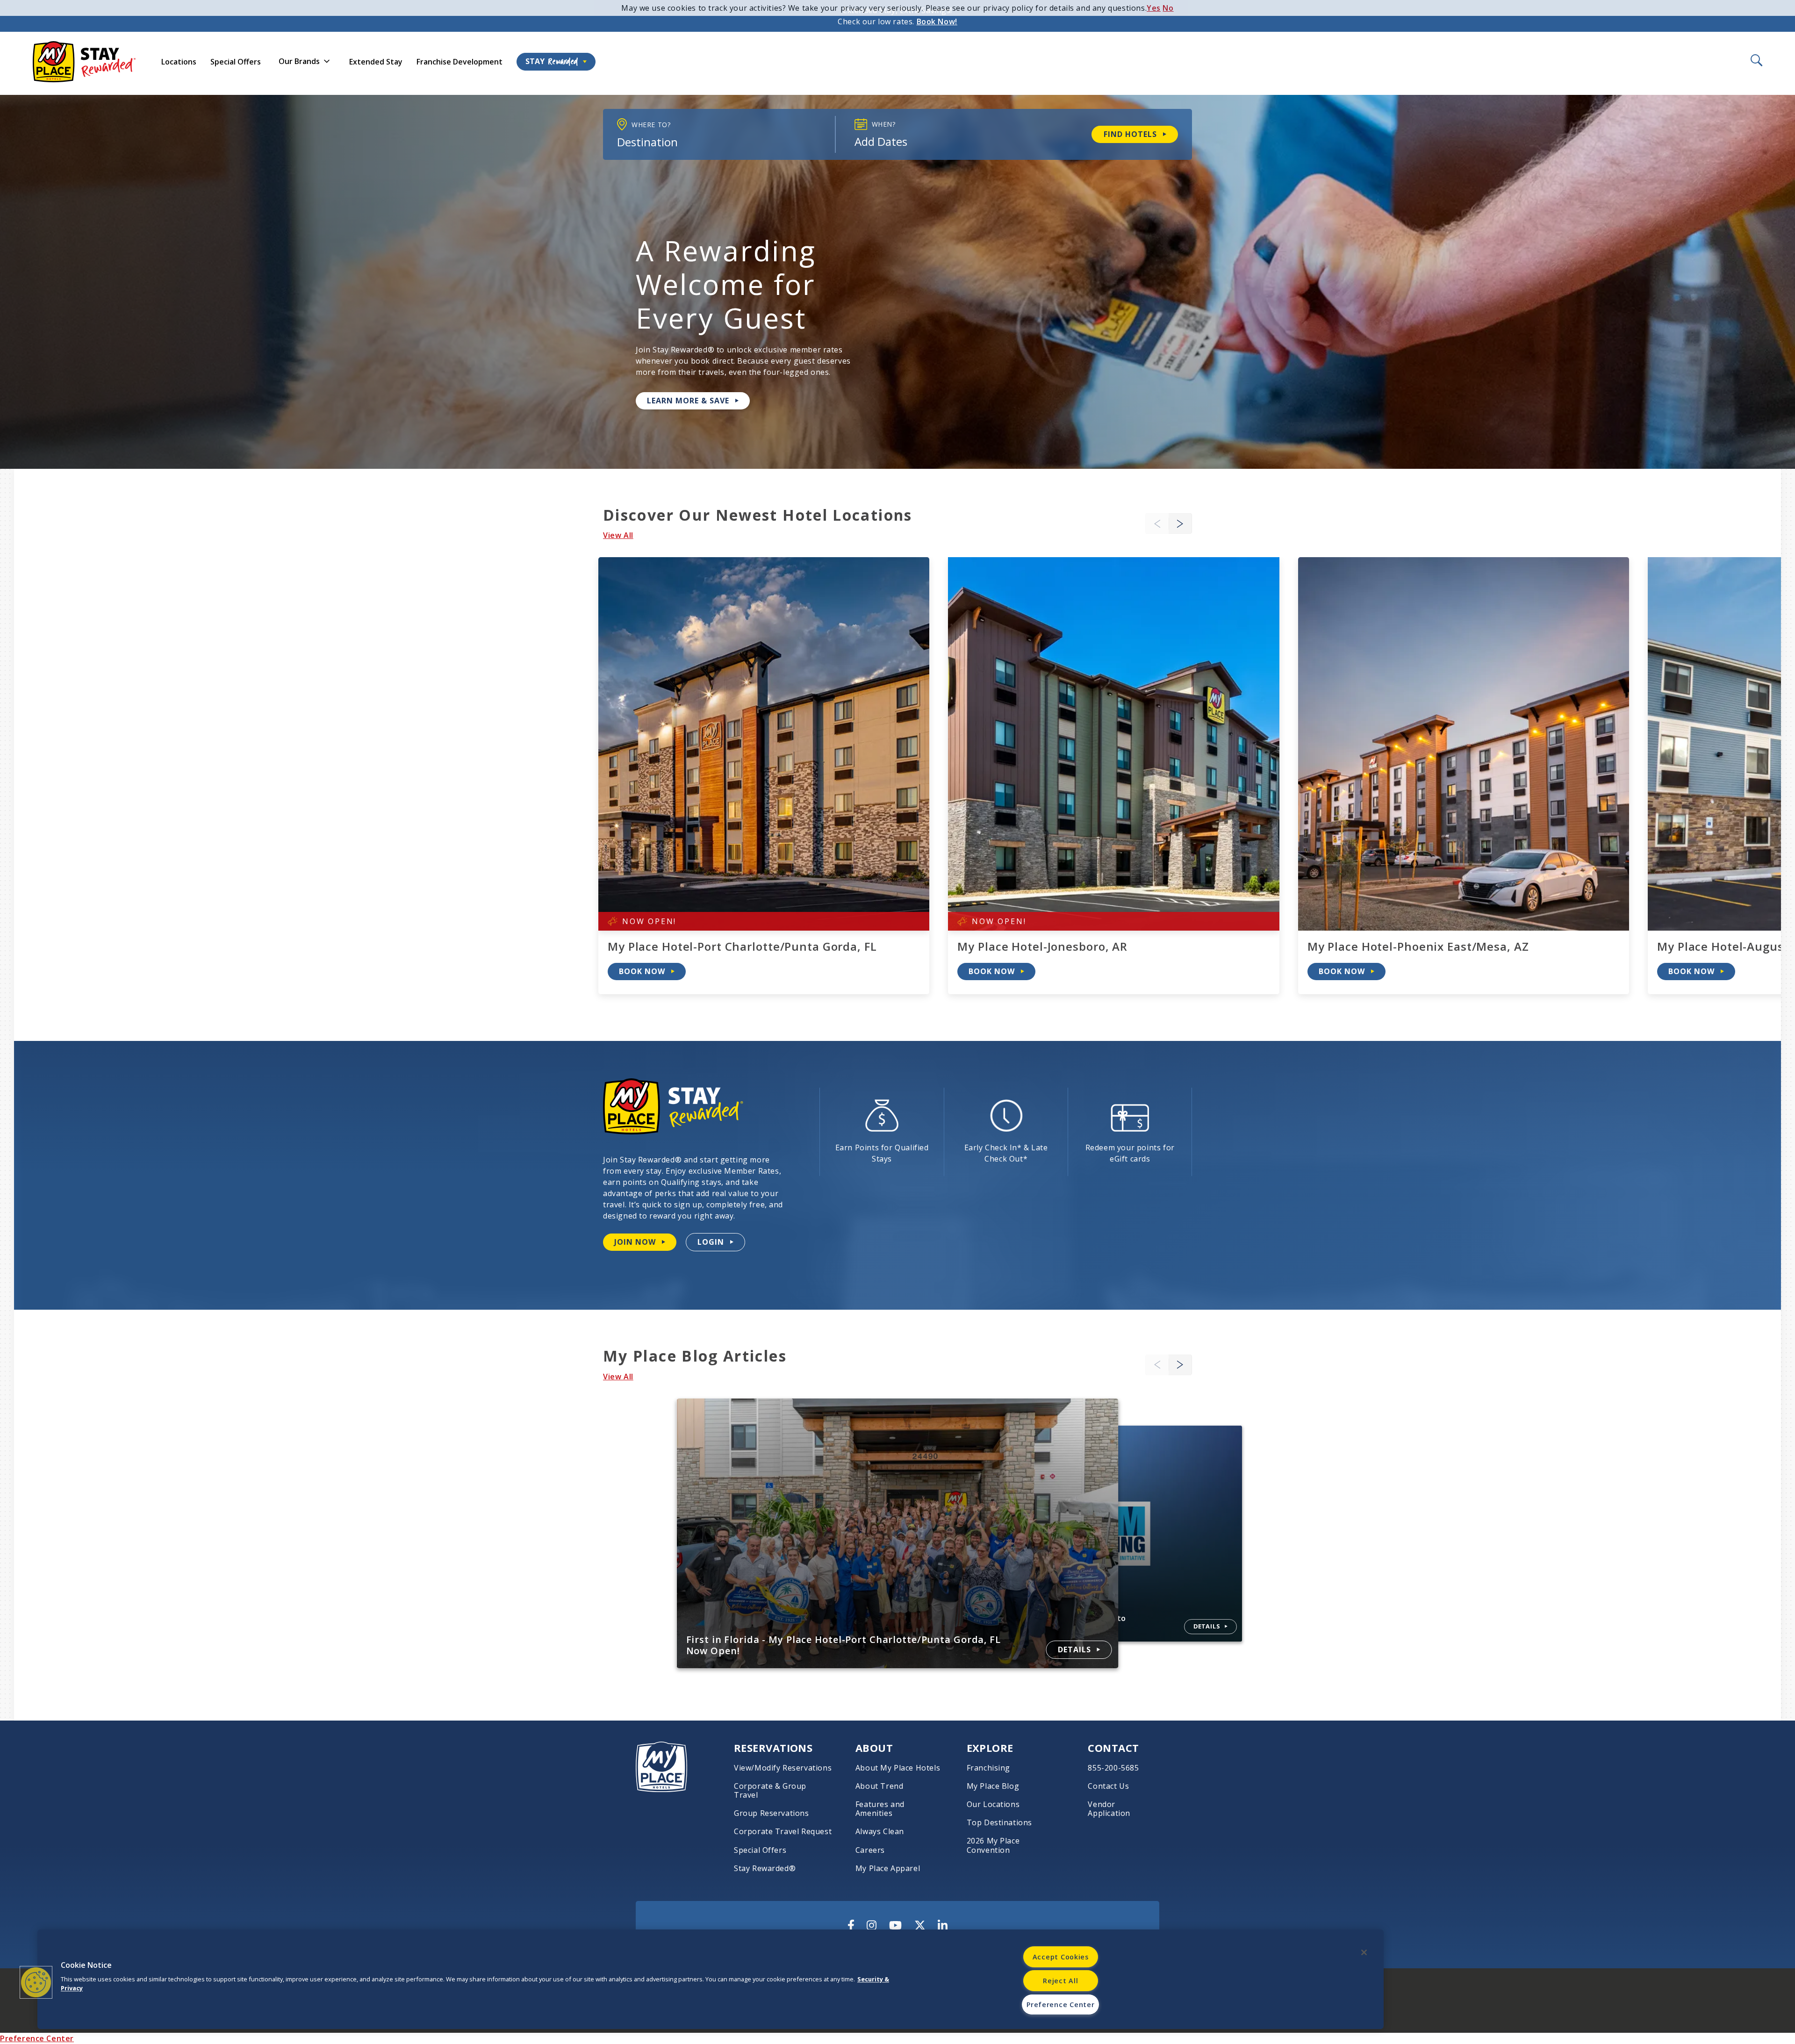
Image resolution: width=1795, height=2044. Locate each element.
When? (884, 124)
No (1168, 8)
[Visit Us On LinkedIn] (943, 1925)
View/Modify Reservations (783, 1768)
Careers (870, 1850)
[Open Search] (1756, 61)
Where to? (651, 125)
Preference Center (37, 2038)
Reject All (1060, 1981)
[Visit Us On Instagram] (872, 1925)
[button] (1180, 524)
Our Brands (299, 61)
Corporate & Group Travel (770, 1791)
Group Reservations (772, 1813)
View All (618, 535)
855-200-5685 (1113, 1768)
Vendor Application (1109, 1809)
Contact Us (1108, 1786)
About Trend (880, 1786)
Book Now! (937, 22)
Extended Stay (376, 62)
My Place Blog (993, 1786)
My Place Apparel (888, 1868)
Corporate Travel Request (783, 1832)
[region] (711, 1979)
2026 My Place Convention (993, 1845)
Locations (179, 62)
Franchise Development (460, 62)
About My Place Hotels (898, 1768)
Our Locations (993, 1804)
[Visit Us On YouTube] (895, 1925)
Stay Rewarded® (765, 1868)
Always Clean (880, 1832)
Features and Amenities (880, 1809)
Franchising (989, 1768)
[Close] (1364, 1952)
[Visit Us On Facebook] (851, 1925)
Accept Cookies (1061, 1957)
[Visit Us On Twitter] (920, 1925)
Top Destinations (999, 1823)
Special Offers (236, 62)
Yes (1154, 8)
